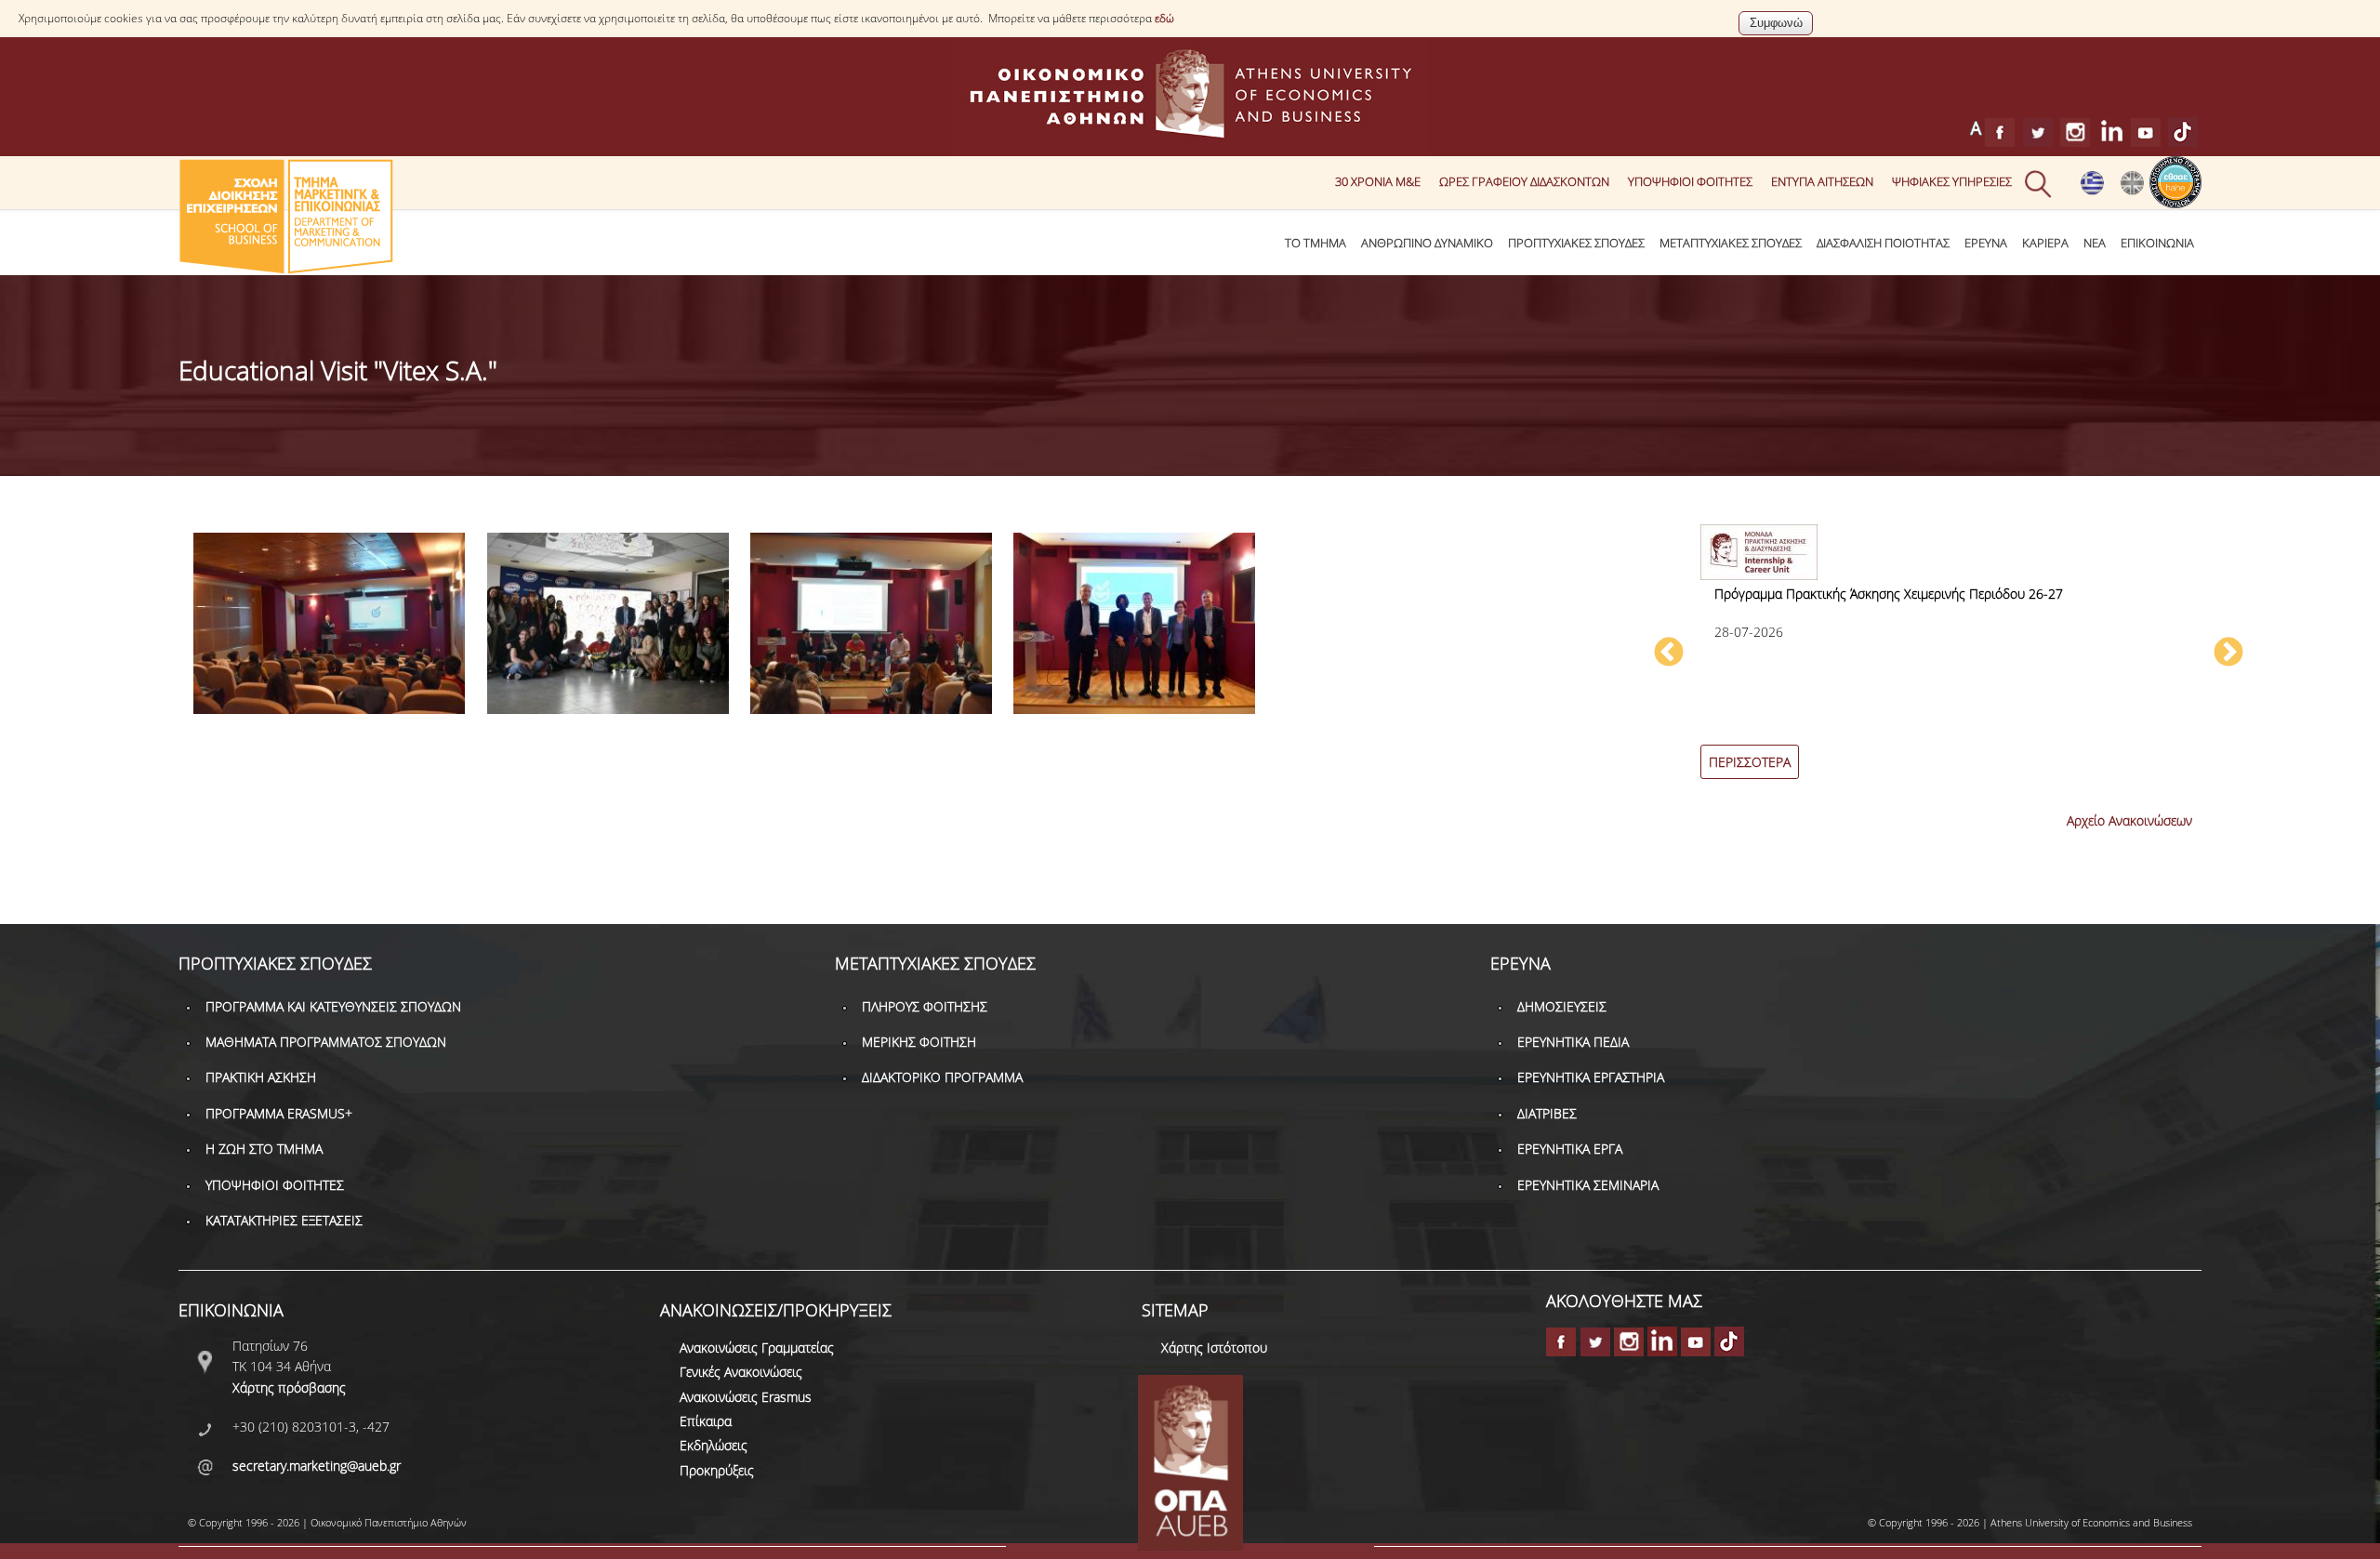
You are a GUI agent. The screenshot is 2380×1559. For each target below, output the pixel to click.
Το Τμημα (1316, 243)
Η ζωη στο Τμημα (264, 1149)
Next (2228, 654)
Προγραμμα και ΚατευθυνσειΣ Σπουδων (333, 1006)
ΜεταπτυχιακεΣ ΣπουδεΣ (1731, 243)
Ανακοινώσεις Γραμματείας (757, 1348)
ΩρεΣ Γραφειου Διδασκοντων (1524, 181)
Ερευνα (1986, 243)
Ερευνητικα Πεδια (1573, 1042)
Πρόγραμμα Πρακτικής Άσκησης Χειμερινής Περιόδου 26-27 (1889, 594)
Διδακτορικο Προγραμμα (942, 1077)
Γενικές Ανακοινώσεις (741, 1372)
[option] (1949, 662)
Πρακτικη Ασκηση (261, 1077)
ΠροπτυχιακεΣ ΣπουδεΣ (1576, 243)
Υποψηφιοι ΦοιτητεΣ (1690, 181)
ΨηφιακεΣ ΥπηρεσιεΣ (1952, 181)
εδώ (1164, 18)
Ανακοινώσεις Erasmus (746, 1397)
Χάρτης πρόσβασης (289, 1387)
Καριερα (2045, 243)
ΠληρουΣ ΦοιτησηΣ (925, 1006)
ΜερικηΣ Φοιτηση (919, 1042)
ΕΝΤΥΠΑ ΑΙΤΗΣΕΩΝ (1822, 181)
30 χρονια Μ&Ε (1378, 181)
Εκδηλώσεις (714, 1445)
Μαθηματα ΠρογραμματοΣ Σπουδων (326, 1042)
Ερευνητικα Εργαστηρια (1591, 1077)
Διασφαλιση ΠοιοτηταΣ (1883, 243)
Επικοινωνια (2157, 243)
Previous (1669, 654)
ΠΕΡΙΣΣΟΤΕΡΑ (1750, 762)
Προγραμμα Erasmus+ (279, 1113)
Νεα (2095, 243)
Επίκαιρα (706, 1421)
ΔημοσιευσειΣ (1562, 1006)
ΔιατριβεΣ (1547, 1113)
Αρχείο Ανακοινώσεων (2129, 820)
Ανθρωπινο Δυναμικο (1427, 243)
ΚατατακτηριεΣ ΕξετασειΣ (284, 1220)
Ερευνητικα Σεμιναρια (1588, 1185)
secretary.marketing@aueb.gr (317, 1466)
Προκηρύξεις (717, 1470)
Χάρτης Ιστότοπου (1214, 1348)
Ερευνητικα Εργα (1570, 1149)
